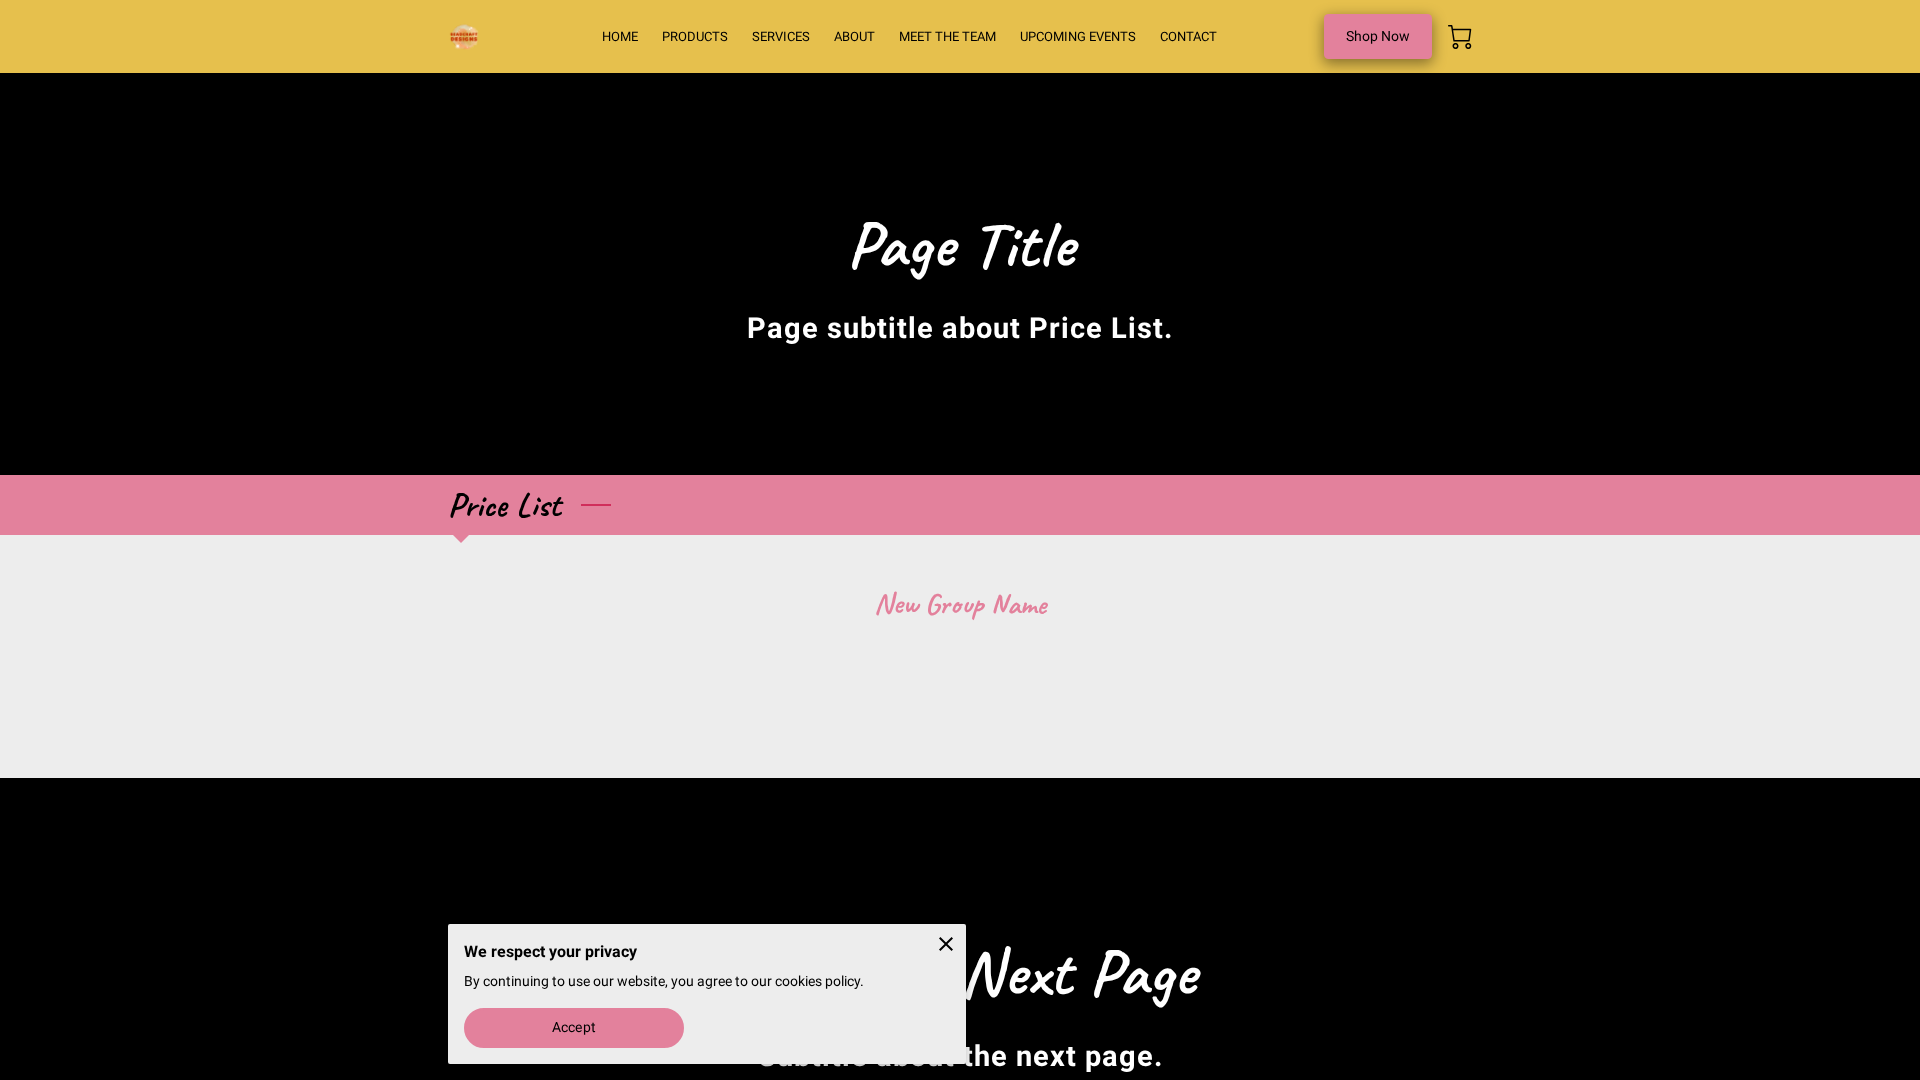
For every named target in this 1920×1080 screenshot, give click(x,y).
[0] (1460, 37)
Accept (574, 1027)
